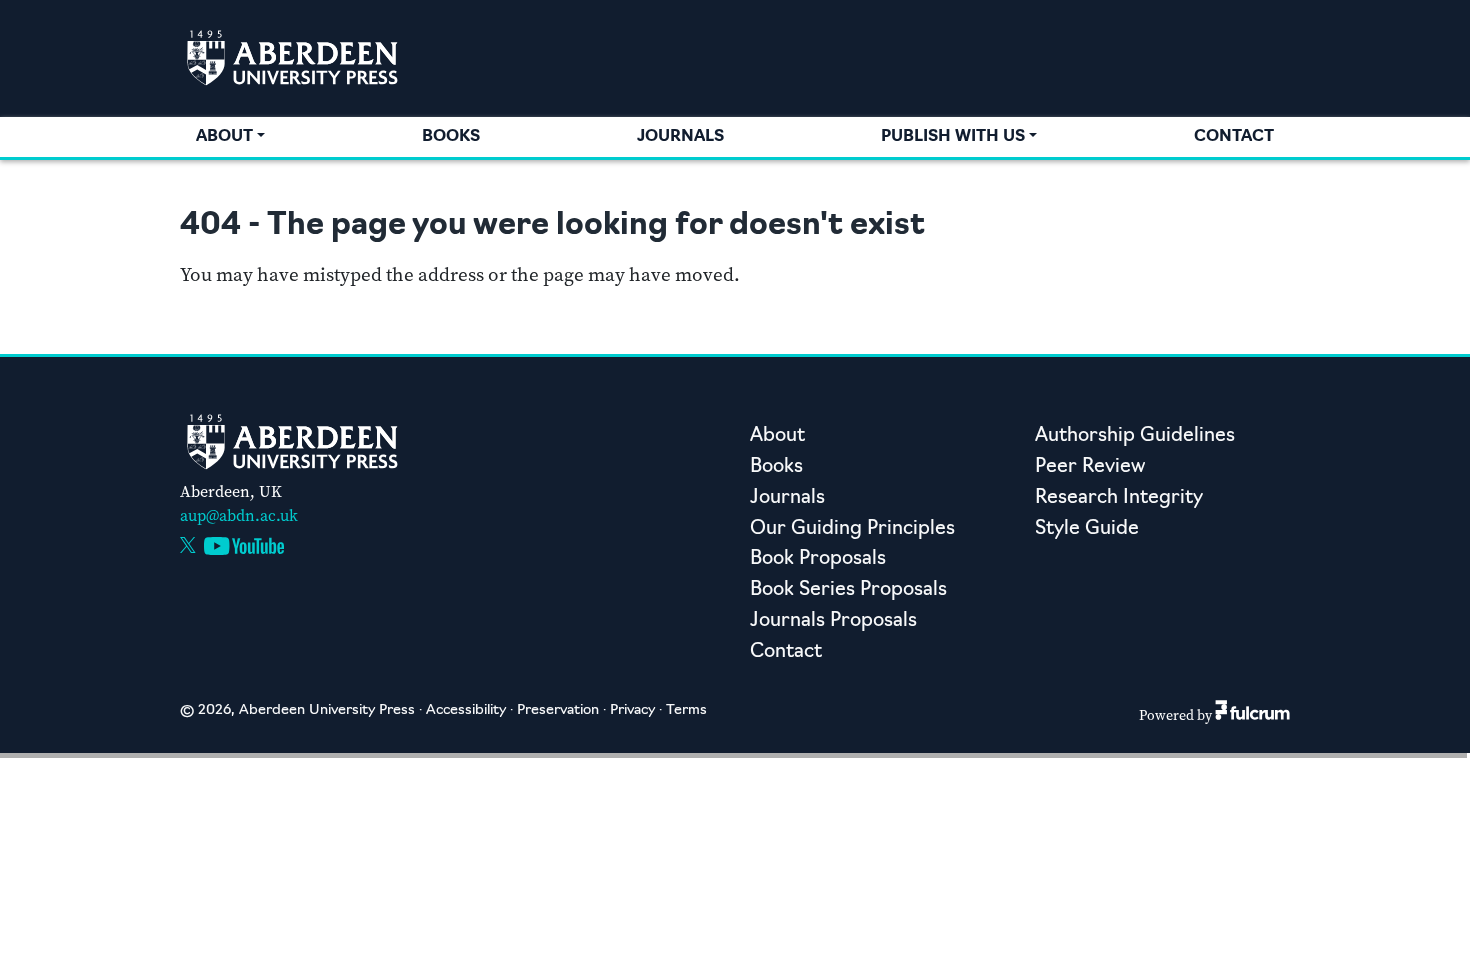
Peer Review (1090, 467)
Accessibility (466, 710)
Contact (1234, 137)
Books (451, 137)
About (224, 137)
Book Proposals (818, 559)
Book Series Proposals (848, 590)
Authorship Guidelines (1135, 436)
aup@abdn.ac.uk (239, 515)
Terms (686, 710)
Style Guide (1087, 529)
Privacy (632, 710)
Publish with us (953, 137)
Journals (680, 137)
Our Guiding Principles (852, 529)
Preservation (558, 710)
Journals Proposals (833, 621)
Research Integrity (1119, 498)
